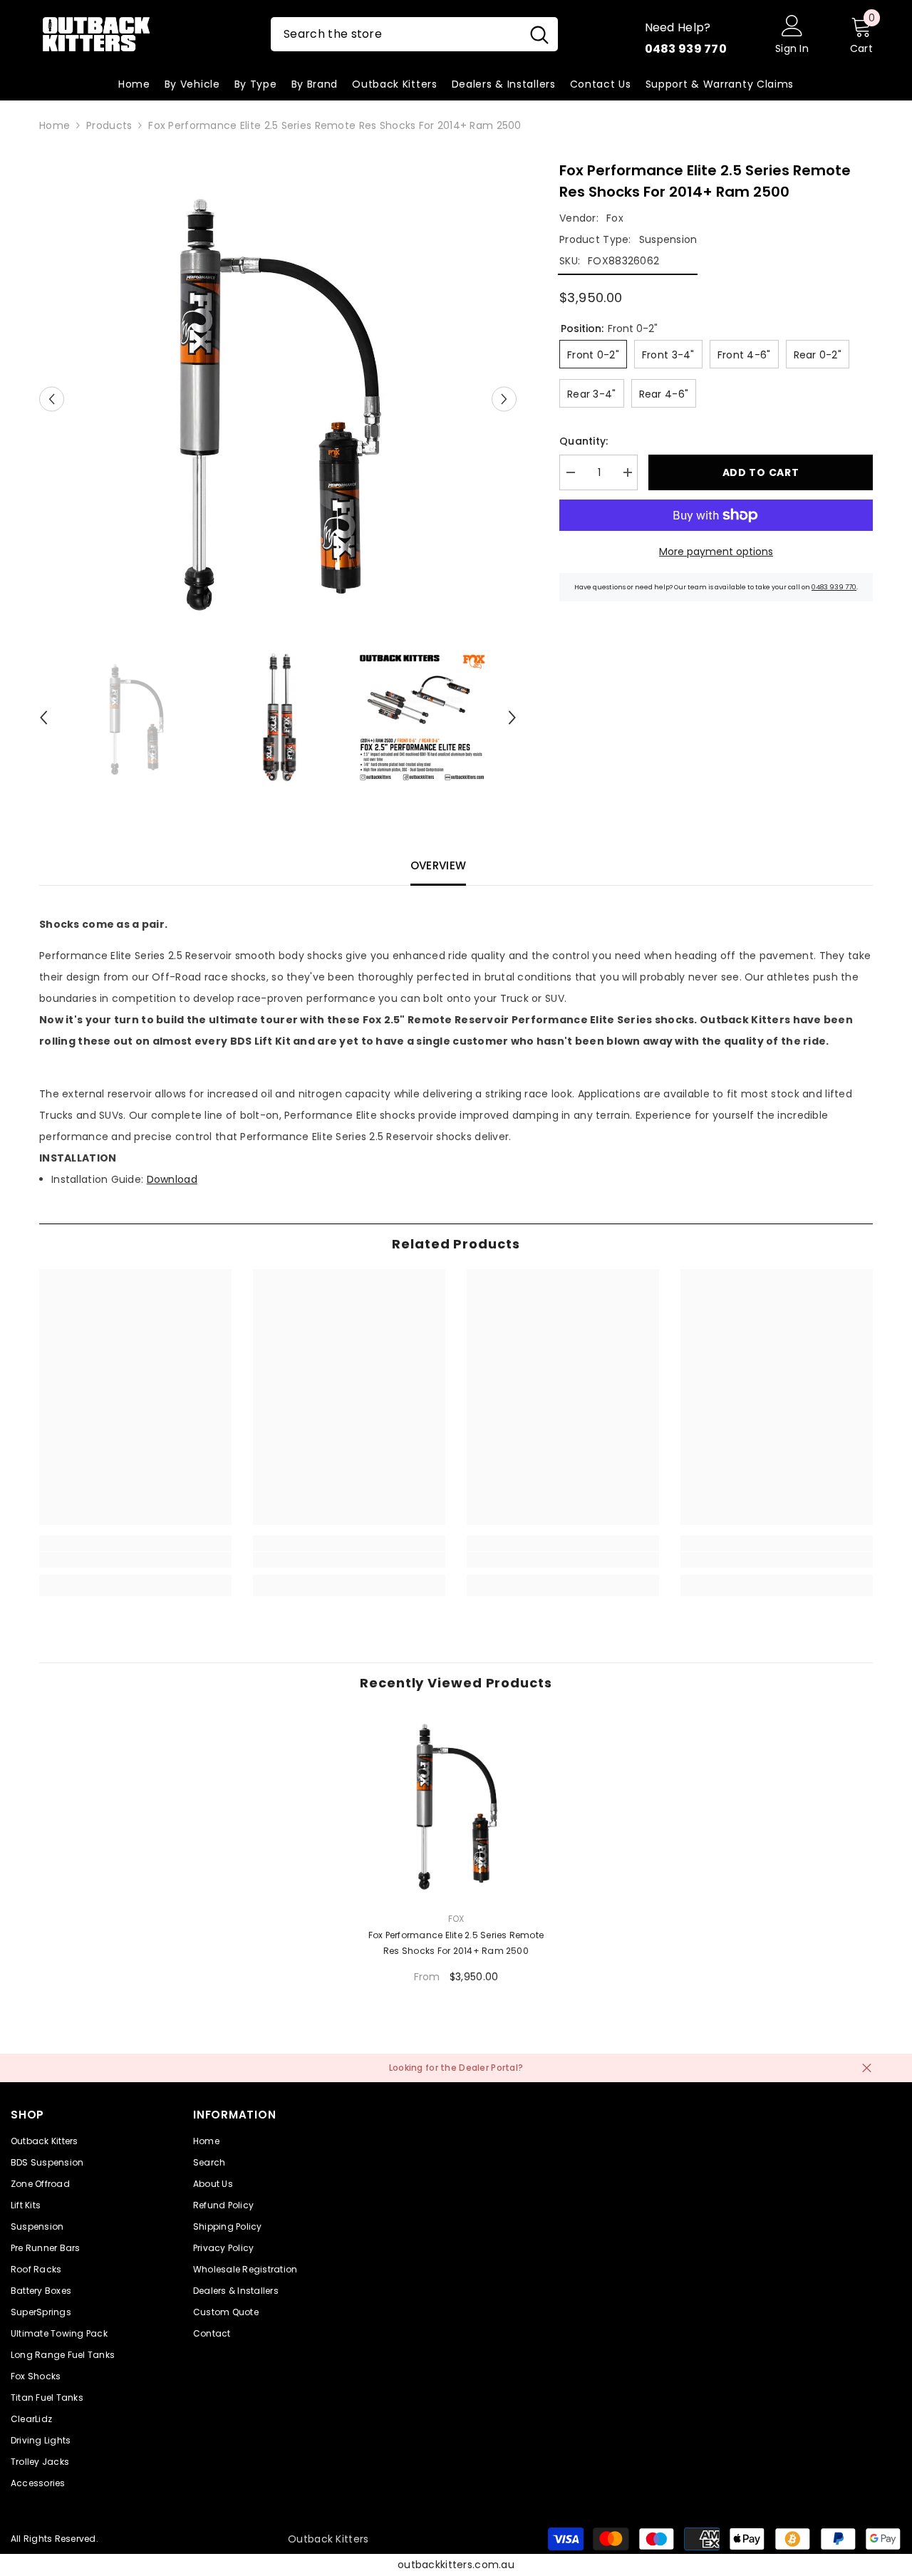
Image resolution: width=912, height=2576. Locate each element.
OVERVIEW (438, 865)
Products (109, 125)
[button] (52, 399)
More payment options (716, 552)
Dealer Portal (488, 2068)
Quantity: (584, 441)
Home (55, 125)
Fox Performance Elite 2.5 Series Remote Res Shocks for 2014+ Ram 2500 (456, 1943)
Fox (615, 218)
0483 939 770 (834, 587)
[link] (135, 1560)
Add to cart (761, 472)
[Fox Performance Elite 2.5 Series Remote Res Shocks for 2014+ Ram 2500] (456, 1804)
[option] (278, 399)
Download (172, 1179)
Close (867, 2068)
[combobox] (396, 34)
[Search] (414, 34)
